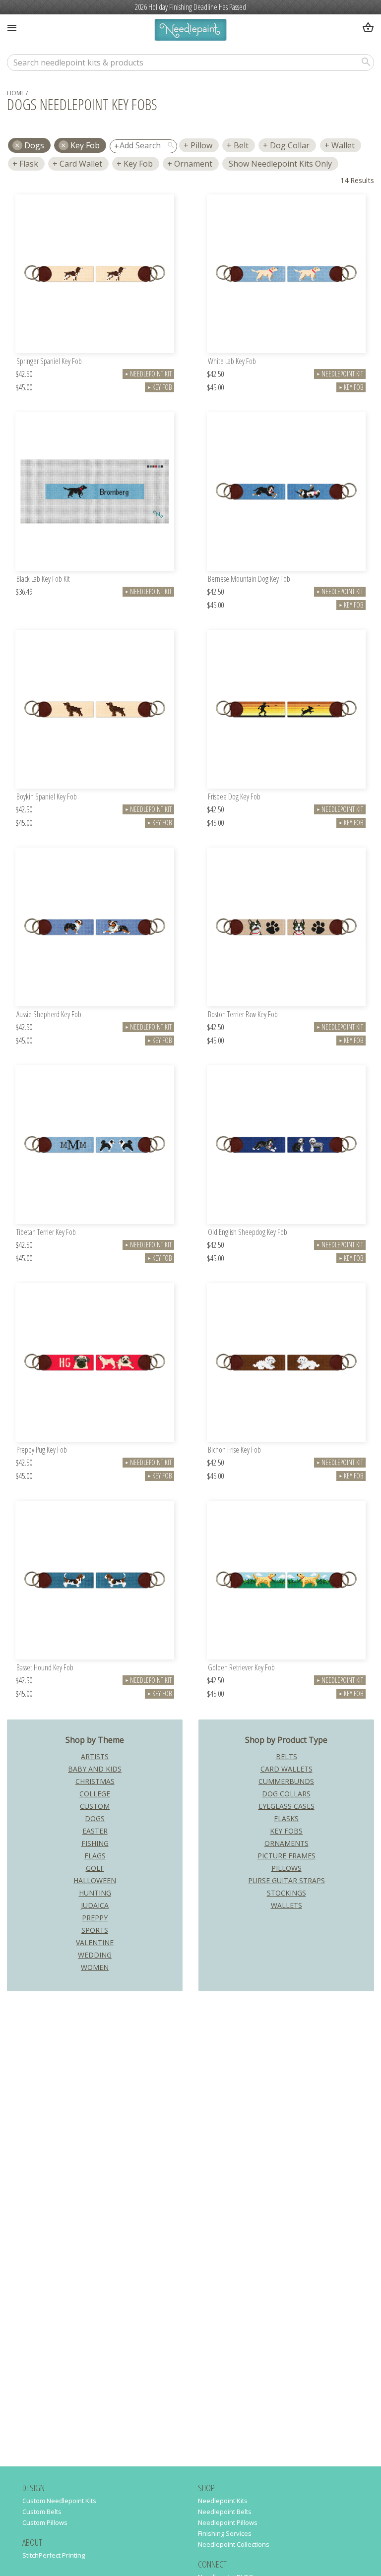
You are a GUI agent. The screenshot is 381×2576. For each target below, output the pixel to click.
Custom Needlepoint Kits (59, 2501)
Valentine (95, 1942)
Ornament (193, 164)
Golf (95, 1868)
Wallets (286, 1905)
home (16, 93)
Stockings (286, 1893)
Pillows (286, 1868)
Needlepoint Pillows (228, 2522)
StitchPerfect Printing (54, 2555)
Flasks (286, 1818)
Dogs (95, 1818)
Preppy (95, 1918)
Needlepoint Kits (223, 2501)
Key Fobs (286, 1831)
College (95, 1794)
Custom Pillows (45, 2522)
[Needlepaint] (190, 31)
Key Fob (85, 145)
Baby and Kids (95, 1769)
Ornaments (286, 1843)
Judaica (95, 1905)
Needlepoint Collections (234, 2544)
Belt (241, 145)
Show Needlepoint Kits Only (280, 164)
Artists (95, 1756)
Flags (95, 1856)
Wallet (343, 145)
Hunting (95, 1893)
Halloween (95, 1880)
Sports (95, 1930)
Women (95, 1967)
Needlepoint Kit (148, 374)
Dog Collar (290, 145)
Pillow (201, 145)
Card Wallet (81, 164)
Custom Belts (42, 2512)
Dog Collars (286, 1794)
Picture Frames (286, 1856)
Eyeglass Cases (286, 1806)
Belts (286, 1756)
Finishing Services (225, 2533)
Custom (95, 1806)
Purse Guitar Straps (286, 1880)
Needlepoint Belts (225, 2512)
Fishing (95, 1843)
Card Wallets (286, 1769)
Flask (29, 164)
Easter (95, 1831)
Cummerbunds (286, 1781)
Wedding (95, 1955)
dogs (34, 145)
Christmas (95, 1781)
